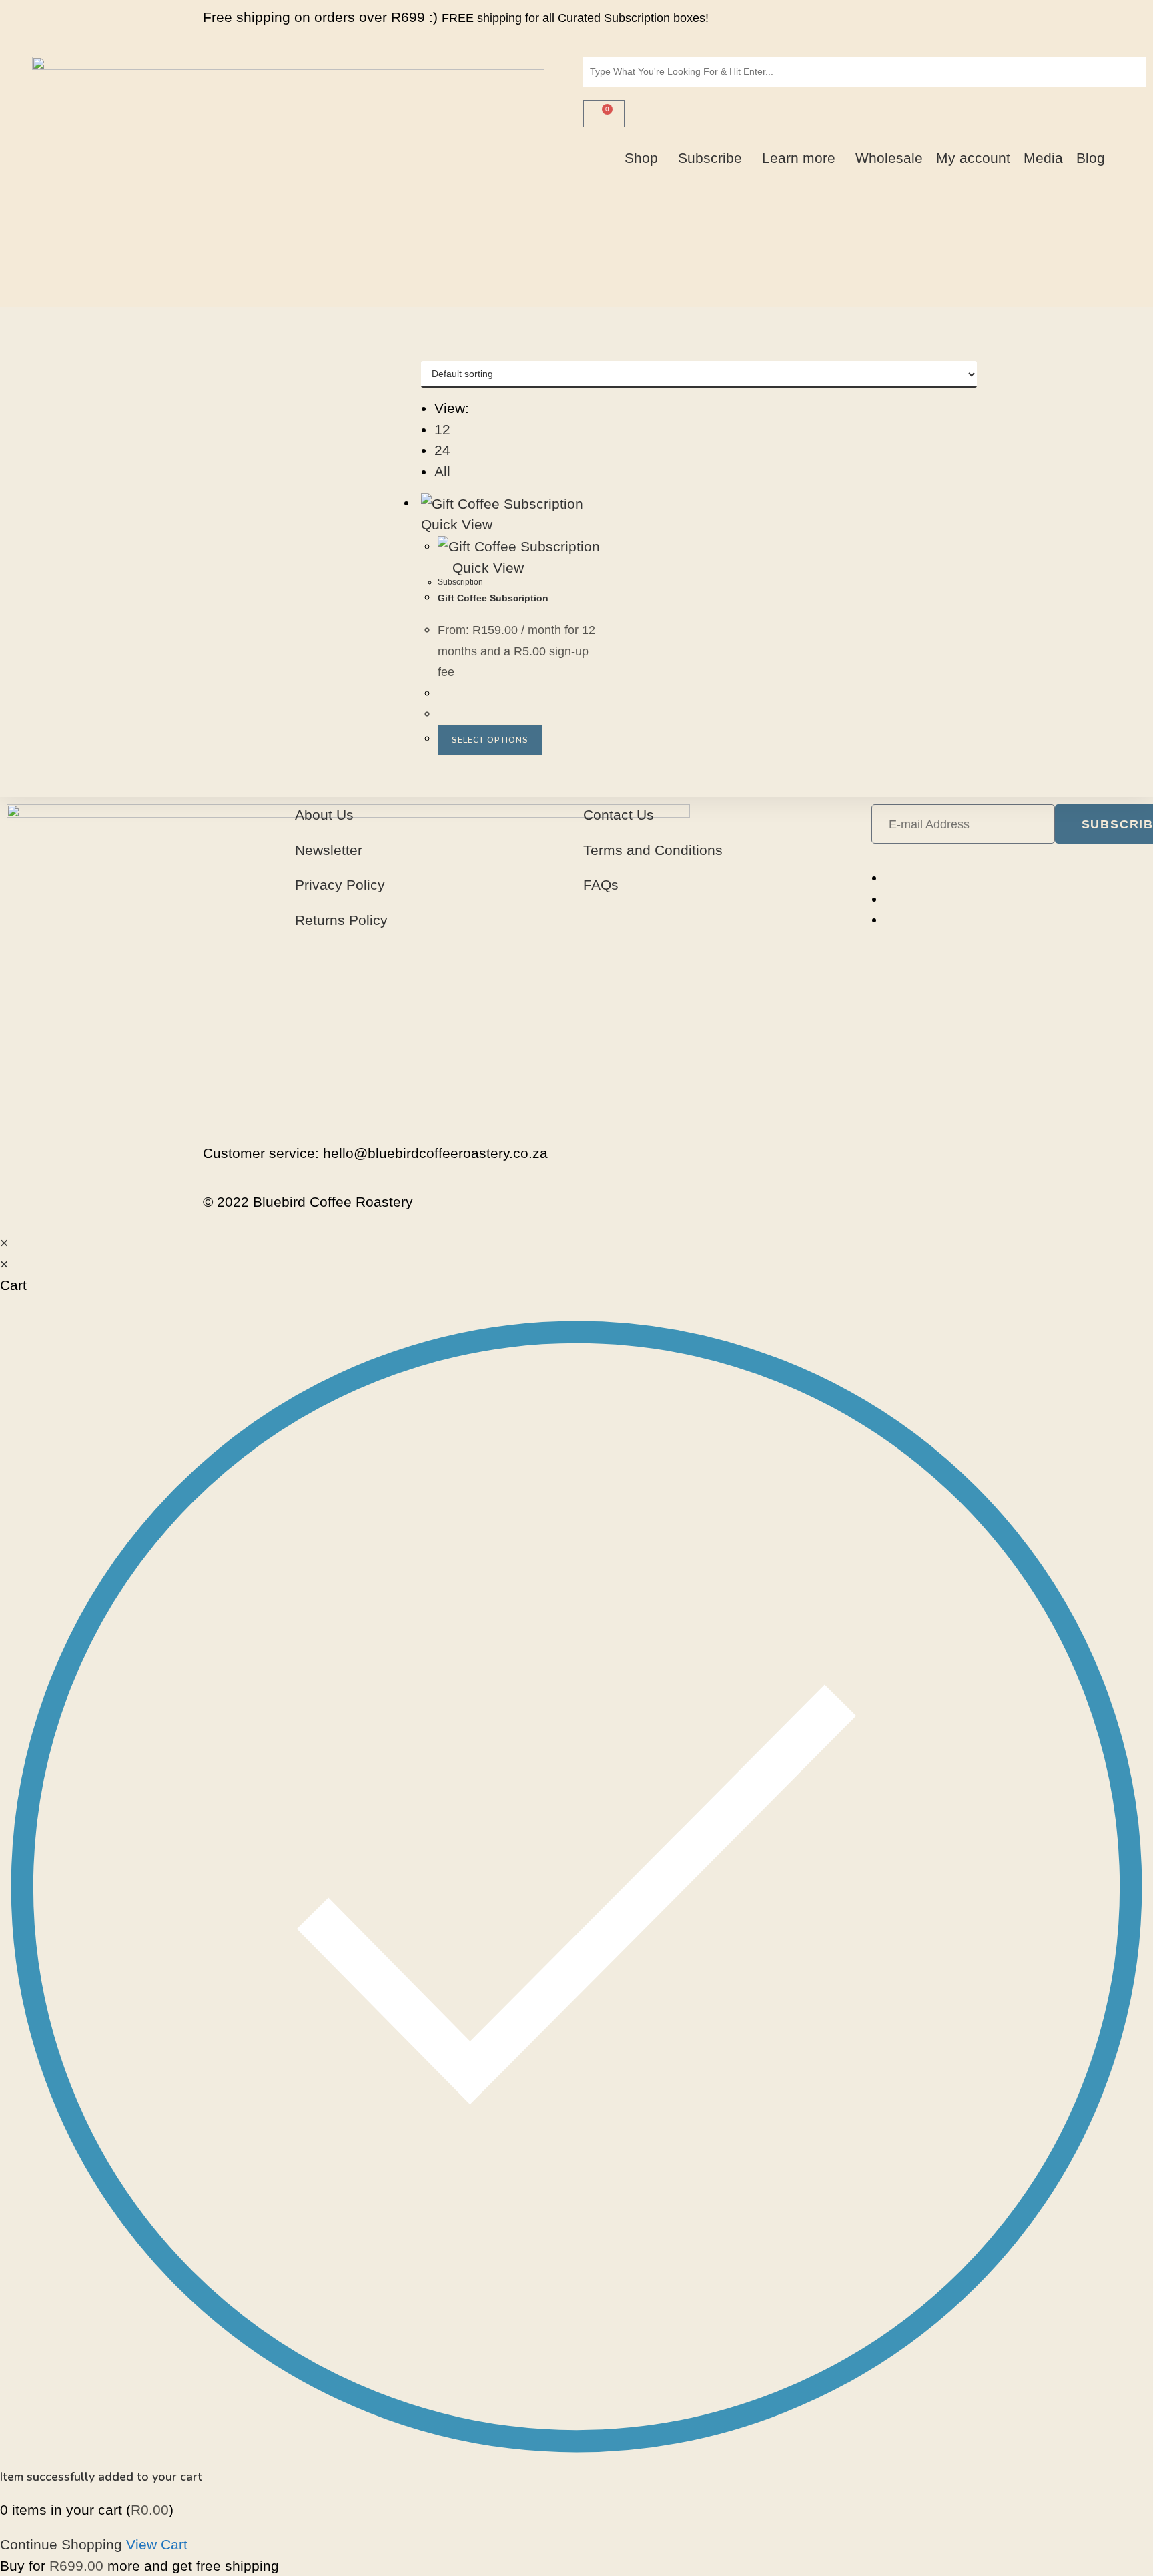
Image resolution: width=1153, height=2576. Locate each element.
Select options (490, 740)
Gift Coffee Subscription (493, 598)
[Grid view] (426, 351)
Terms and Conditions (653, 850)
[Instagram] (890, 899)
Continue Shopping (61, 2544)
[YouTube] (890, 919)
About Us (324, 815)
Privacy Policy (340, 885)
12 (442, 429)
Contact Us (619, 815)
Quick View (486, 568)
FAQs (601, 885)
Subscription (460, 582)
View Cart (157, 2544)
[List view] (437, 351)
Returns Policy (341, 920)
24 (442, 450)
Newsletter (329, 850)
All (442, 471)
